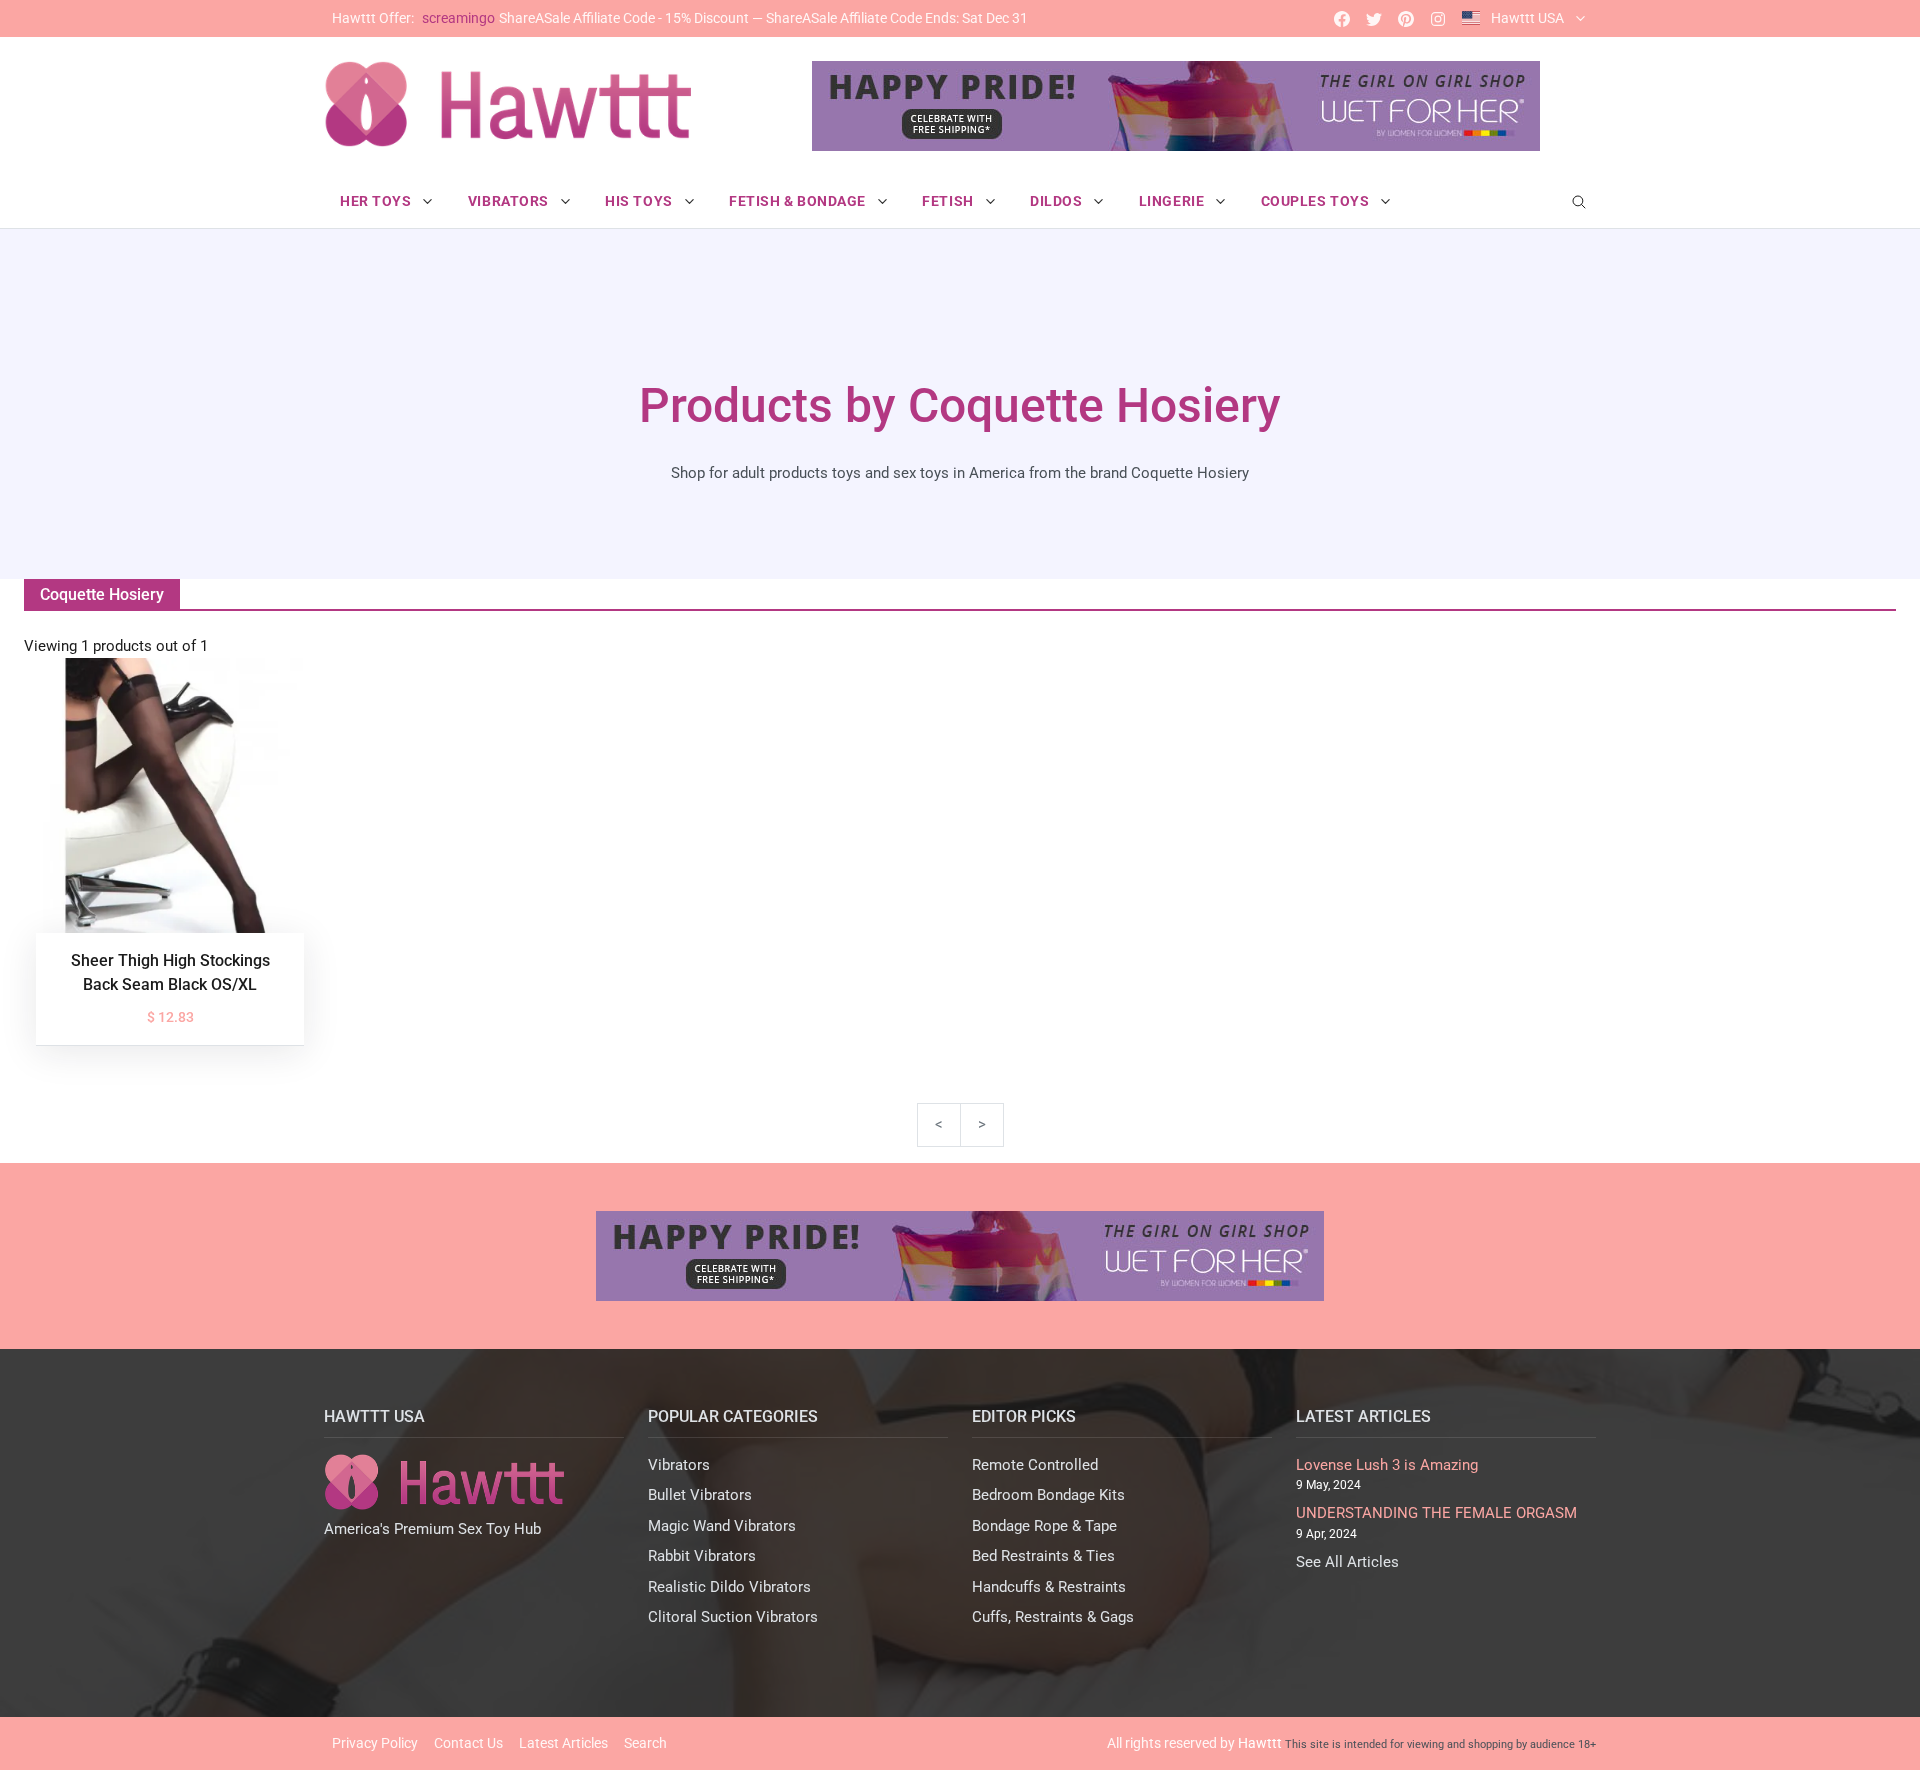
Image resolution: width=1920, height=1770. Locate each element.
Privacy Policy (375, 1743)
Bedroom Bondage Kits (1048, 1495)
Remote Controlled (1035, 1465)
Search (645, 1743)
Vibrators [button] (510, 201)
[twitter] (1374, 18)
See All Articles (1347, 1562)
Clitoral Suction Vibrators (733, 1617)
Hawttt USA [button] (1527, 18)
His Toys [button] (640, 201)
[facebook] (1342, 18)
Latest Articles (563, 1743)
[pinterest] (1406, 18)
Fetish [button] (949, 201)
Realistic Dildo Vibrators (729, 1587)
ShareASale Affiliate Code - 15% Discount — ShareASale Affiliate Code (680, 18)
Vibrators (679, 1465)
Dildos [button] (1058, 201)
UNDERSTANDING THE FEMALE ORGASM (1436, 1513)
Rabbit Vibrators (702, 1556)
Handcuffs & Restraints (1049, 1587)
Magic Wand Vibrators (722, 1526)
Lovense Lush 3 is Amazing (1387, 1465)
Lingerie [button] (1173, 201)
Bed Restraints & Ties (1043, 1556)
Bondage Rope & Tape (1044, 1526)
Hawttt (1260, 1743)
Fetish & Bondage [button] (799, 201)
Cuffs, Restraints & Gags (1053, 1617)
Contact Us (468, 1743)
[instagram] (1438, 18)
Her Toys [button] (377, 201)
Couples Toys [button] (1317, 201)
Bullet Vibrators (700, 1495)
